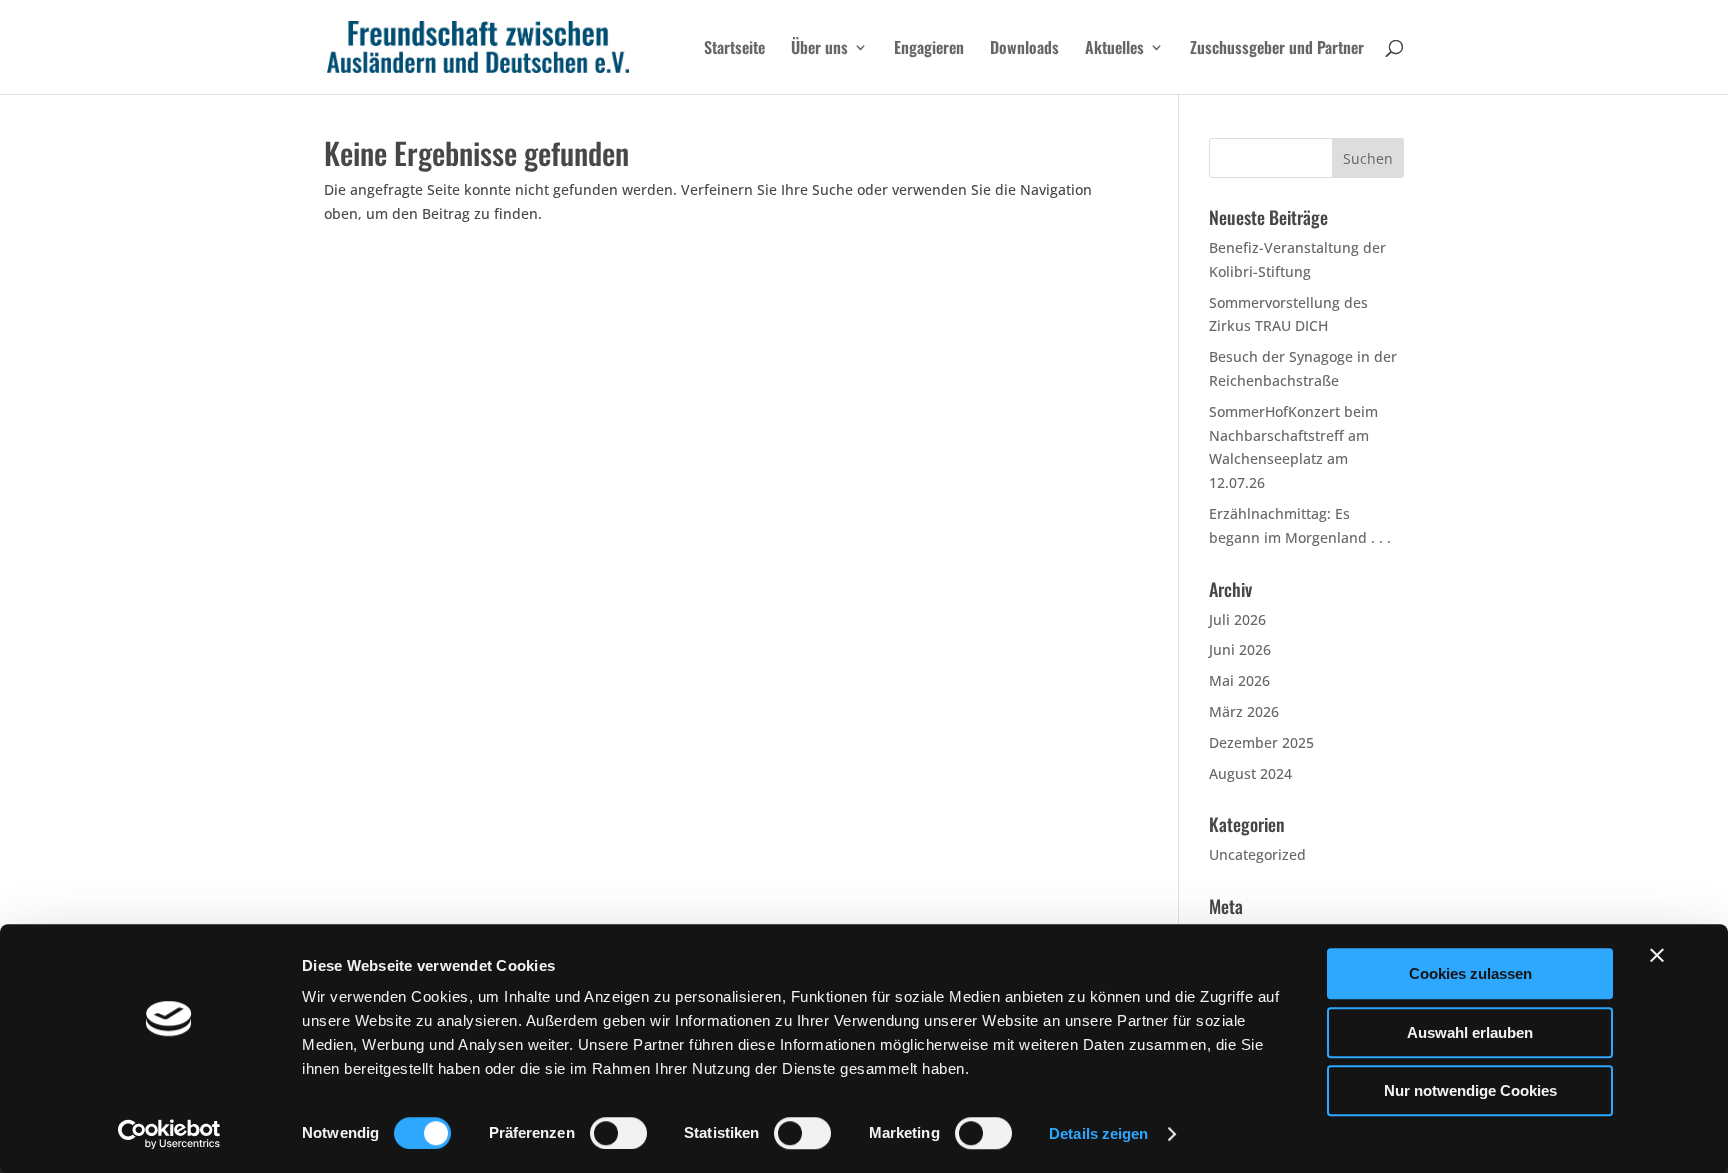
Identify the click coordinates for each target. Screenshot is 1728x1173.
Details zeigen (1098, 1133)
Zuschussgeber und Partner (1277, 49)
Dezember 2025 (1261, 742)
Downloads (1024, 49)
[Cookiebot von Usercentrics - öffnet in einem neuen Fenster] (169, 1134)
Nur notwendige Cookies (1470, 1090)
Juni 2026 (1240, 649)
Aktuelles (1114, 49)
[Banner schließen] (1657, 955)
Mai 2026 (1239, 680)
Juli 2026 (1237, 619)
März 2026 (1244, 711)
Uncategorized (1257, 854)
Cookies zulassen (1470, 973)
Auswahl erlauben (1470, 1032)
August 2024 (1250, 773)
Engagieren (929, 49)
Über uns (819, 49)
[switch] (618, 1133)
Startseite (734, 49)
